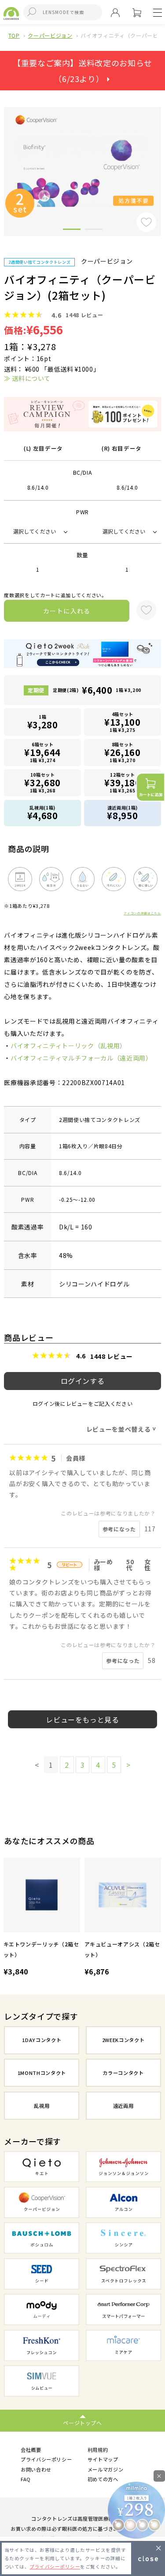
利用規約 (98, 2450)
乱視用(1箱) (43, 813)
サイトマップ (103, 2459)
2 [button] (94, 231)
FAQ (26, 2479)
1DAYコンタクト (42, 2040)
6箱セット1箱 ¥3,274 (42, 752)
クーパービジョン (50, 35)
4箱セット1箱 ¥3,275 (123, 722)
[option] (42, 1918)
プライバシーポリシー (46, 2459)
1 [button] (72, 231)
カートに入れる (67, 611)
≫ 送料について (27, 378)
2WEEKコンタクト (123, 2040)
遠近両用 (123, 2106)
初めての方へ (103, 2479)
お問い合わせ (36, 2469)
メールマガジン (106, 2469)
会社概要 (31, 2450)
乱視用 (42, 2106)
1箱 (43, 722)
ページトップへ (82, 2423)
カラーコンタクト (123, 2073)
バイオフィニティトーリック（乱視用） (68, 1046)
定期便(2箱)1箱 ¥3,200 (97, 690)
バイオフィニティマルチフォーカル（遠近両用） (81, 1058)
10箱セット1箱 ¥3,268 (42, 783)
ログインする (83, 1381)
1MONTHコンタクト (42, 2073)
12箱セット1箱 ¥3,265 (123, 783)
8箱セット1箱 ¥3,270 (123, 752)
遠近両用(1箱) (122, 813)
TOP (14, 35)
